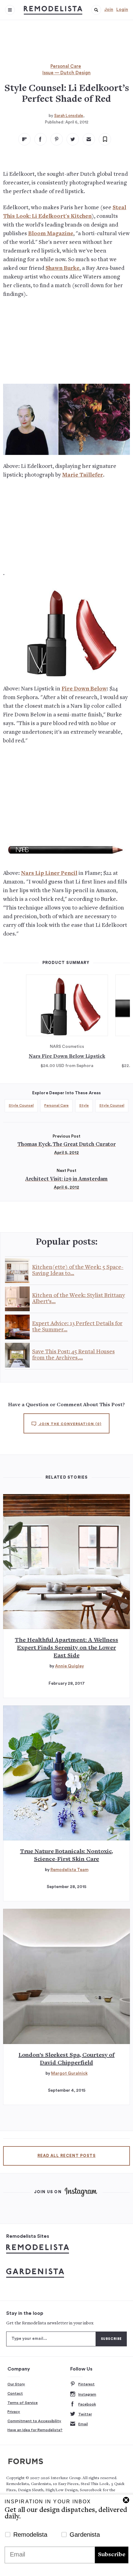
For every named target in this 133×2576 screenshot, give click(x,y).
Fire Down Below (84, 689)
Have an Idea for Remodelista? (35, 2430)
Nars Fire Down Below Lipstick (67, 1057)
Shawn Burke (62, 268)
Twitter (85, 2414)
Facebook (87, 2404)
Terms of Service (23, 2403)
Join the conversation (70, 1424)
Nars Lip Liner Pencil (49, 873)
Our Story (16, 2384)
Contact (15, 2393)
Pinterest (86, 2384)
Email (83, 2424)
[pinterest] (57, 139)
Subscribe (112, 2555)
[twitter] (73, 139)
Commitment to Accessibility (34, 2421)
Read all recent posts (66, 2156)
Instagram (87, 2394)
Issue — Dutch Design (66, 73)
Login (122, 10)
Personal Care (66, 66)
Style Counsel (21, 1105)
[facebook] (41, 139)
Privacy (14, 2412)
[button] (96, 10)
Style (84, 1105)
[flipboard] (24, 139)
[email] (89, 139)
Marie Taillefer (83, 475)
